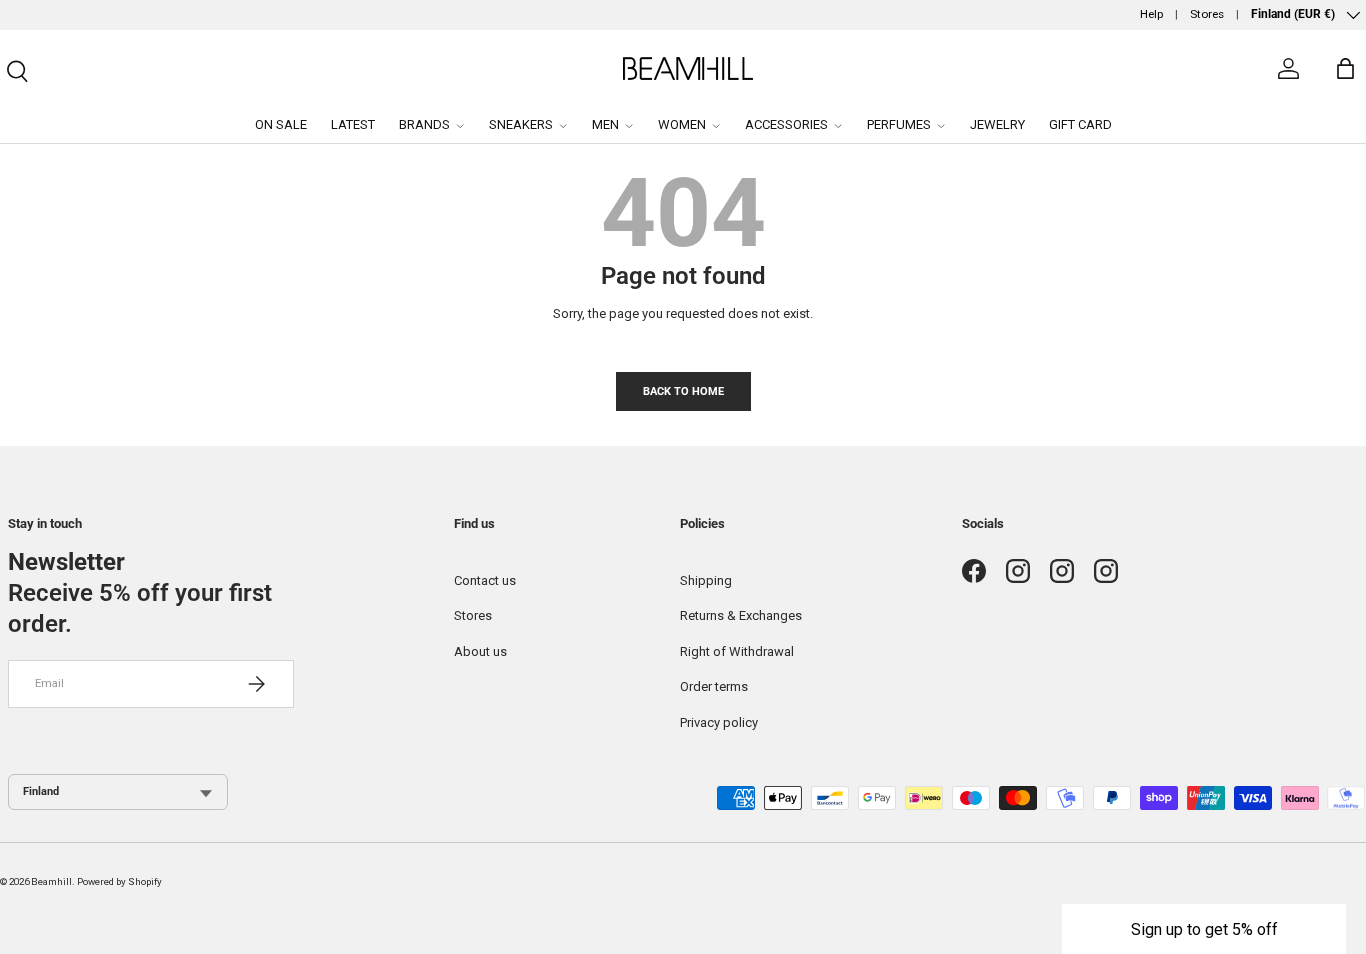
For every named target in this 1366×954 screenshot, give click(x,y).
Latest (353, 124)
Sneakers (521, 124)
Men (605, 124)
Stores (1207, 14)
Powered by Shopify (119, 881)
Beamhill (51, 881)
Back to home (683, 391)
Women (682, 124)
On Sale (281, 124)
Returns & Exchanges (741, 615)
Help (1151, 14)
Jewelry (997, 124)
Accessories (786, 124)
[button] (1204, 929)
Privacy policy (719, 722)
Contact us (485, 580)
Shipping (706, 580)
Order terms (714, 686)
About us (480, 651)
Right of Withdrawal (737, 651)
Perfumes (899, 124)
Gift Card (1080, 124)
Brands (424, 124)
